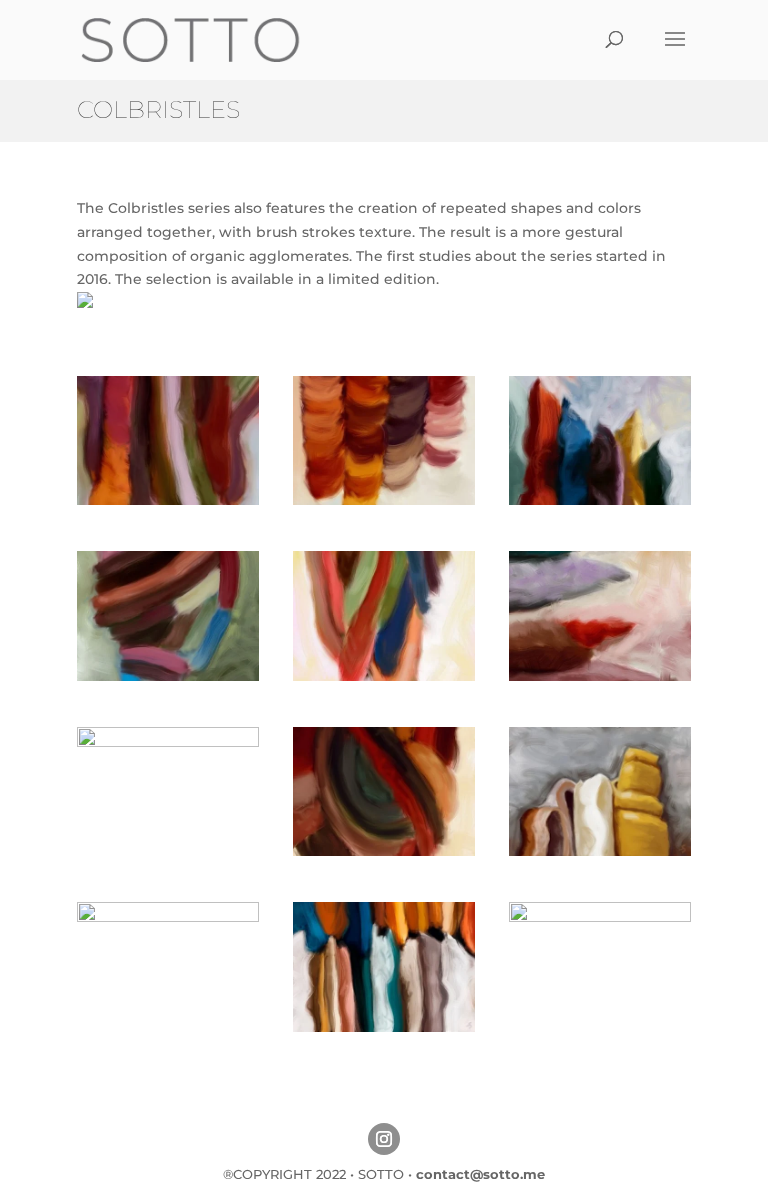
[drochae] (168, 676)
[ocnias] (384, 1027)
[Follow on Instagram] (384, 1139)
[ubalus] (168, 742)
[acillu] (600, 676)
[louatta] (168, 500)
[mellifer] (600, 917)
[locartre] (384, 500)
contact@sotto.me (480, 1174)
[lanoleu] (600, 500)
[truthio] (600, 851)
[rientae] (168, 917)
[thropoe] (384, 851)
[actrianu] (384, 676)
